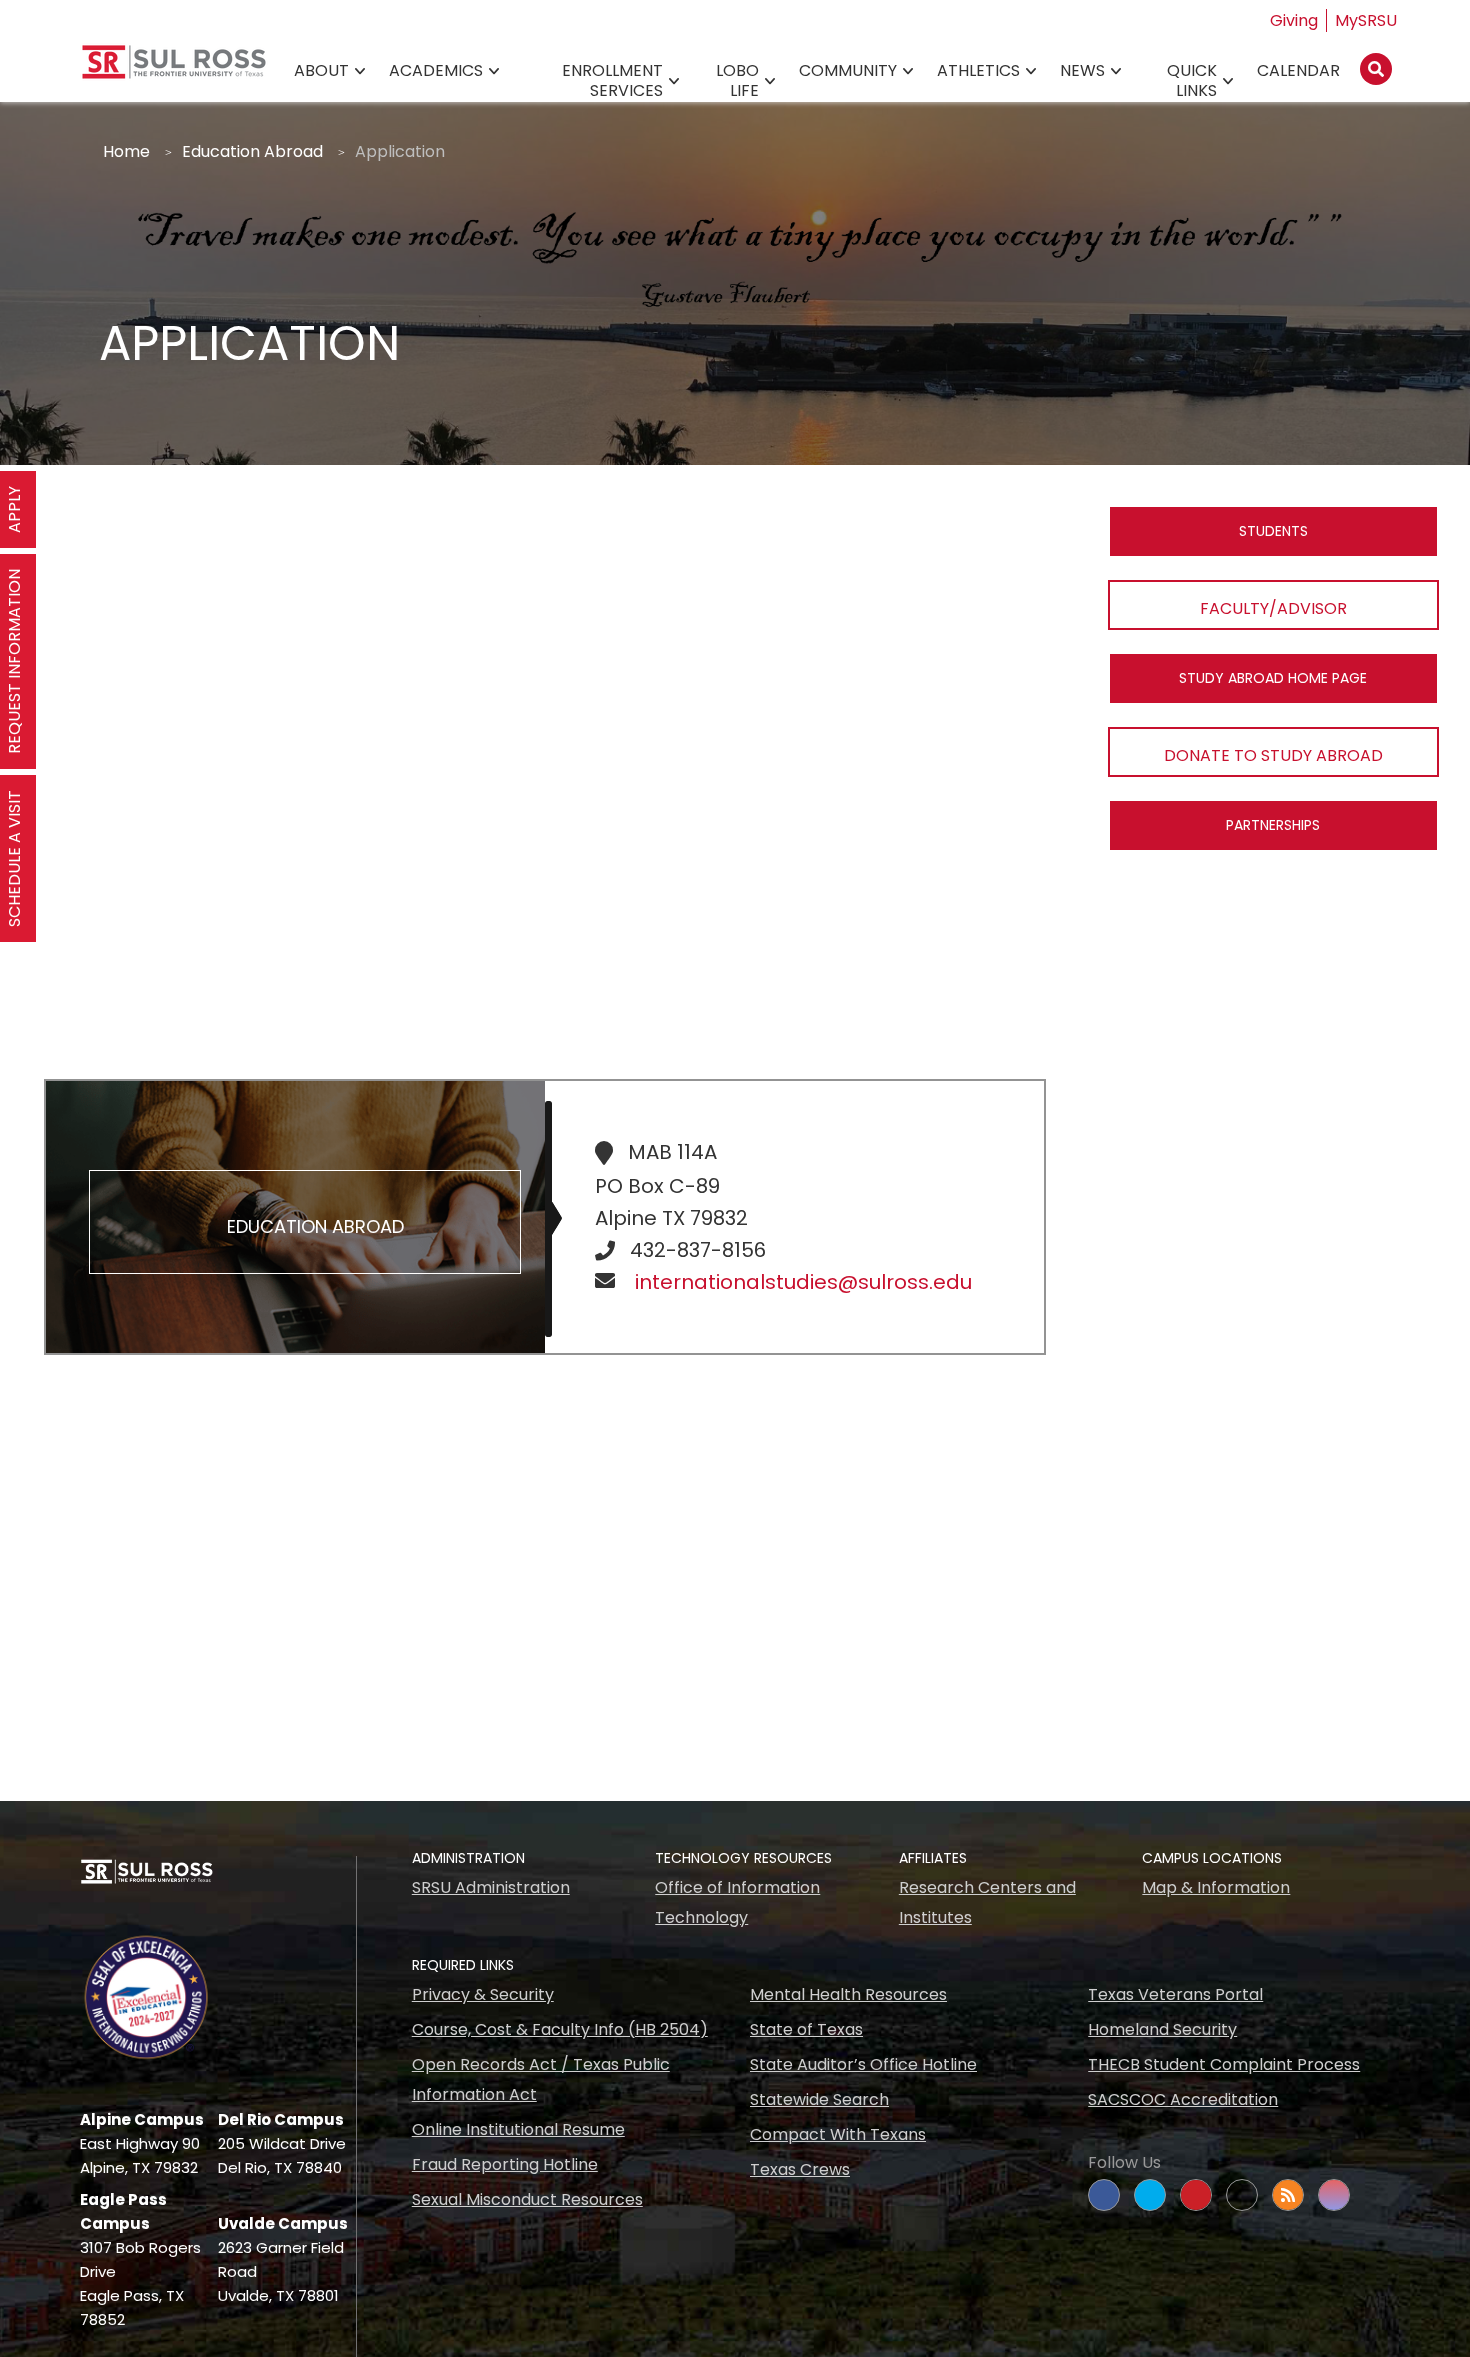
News (1082, 70)
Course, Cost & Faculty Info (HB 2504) (560, 2029)
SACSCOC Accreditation (1183, 2099)
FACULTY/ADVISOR (1273, 608)
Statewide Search (819, 2099)
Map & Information (1216, 1887)
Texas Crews (800, 2169)
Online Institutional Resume (518, 2129)
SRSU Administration (491, 1887)
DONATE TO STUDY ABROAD (1273, 755)
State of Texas (806, 2029)
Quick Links (1192, 80)
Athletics (978, 70)
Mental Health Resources (848, 1994)
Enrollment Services (612, 80)
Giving (1294, 20)
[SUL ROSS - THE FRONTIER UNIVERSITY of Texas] (174, 69)
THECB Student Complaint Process (1224, 2064)
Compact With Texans (838, 2134)
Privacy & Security (483, 1994)
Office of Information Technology (737, 1902)
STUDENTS (1273, 531)
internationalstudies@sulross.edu (803, 1282)
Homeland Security (1162, 2029)
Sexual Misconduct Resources (527, 2199)
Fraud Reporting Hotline (505, 2164)
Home (126, 151)
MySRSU (1366, 20)
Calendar (1298, 70)
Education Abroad (252, 151)
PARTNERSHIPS (1273, 825)
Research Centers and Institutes (987, 1902)
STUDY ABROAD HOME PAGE (1273, 678)
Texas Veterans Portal (1175, 1994)
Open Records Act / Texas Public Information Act (541, 2079)
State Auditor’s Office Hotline (863, 2064)
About (321, 70)
